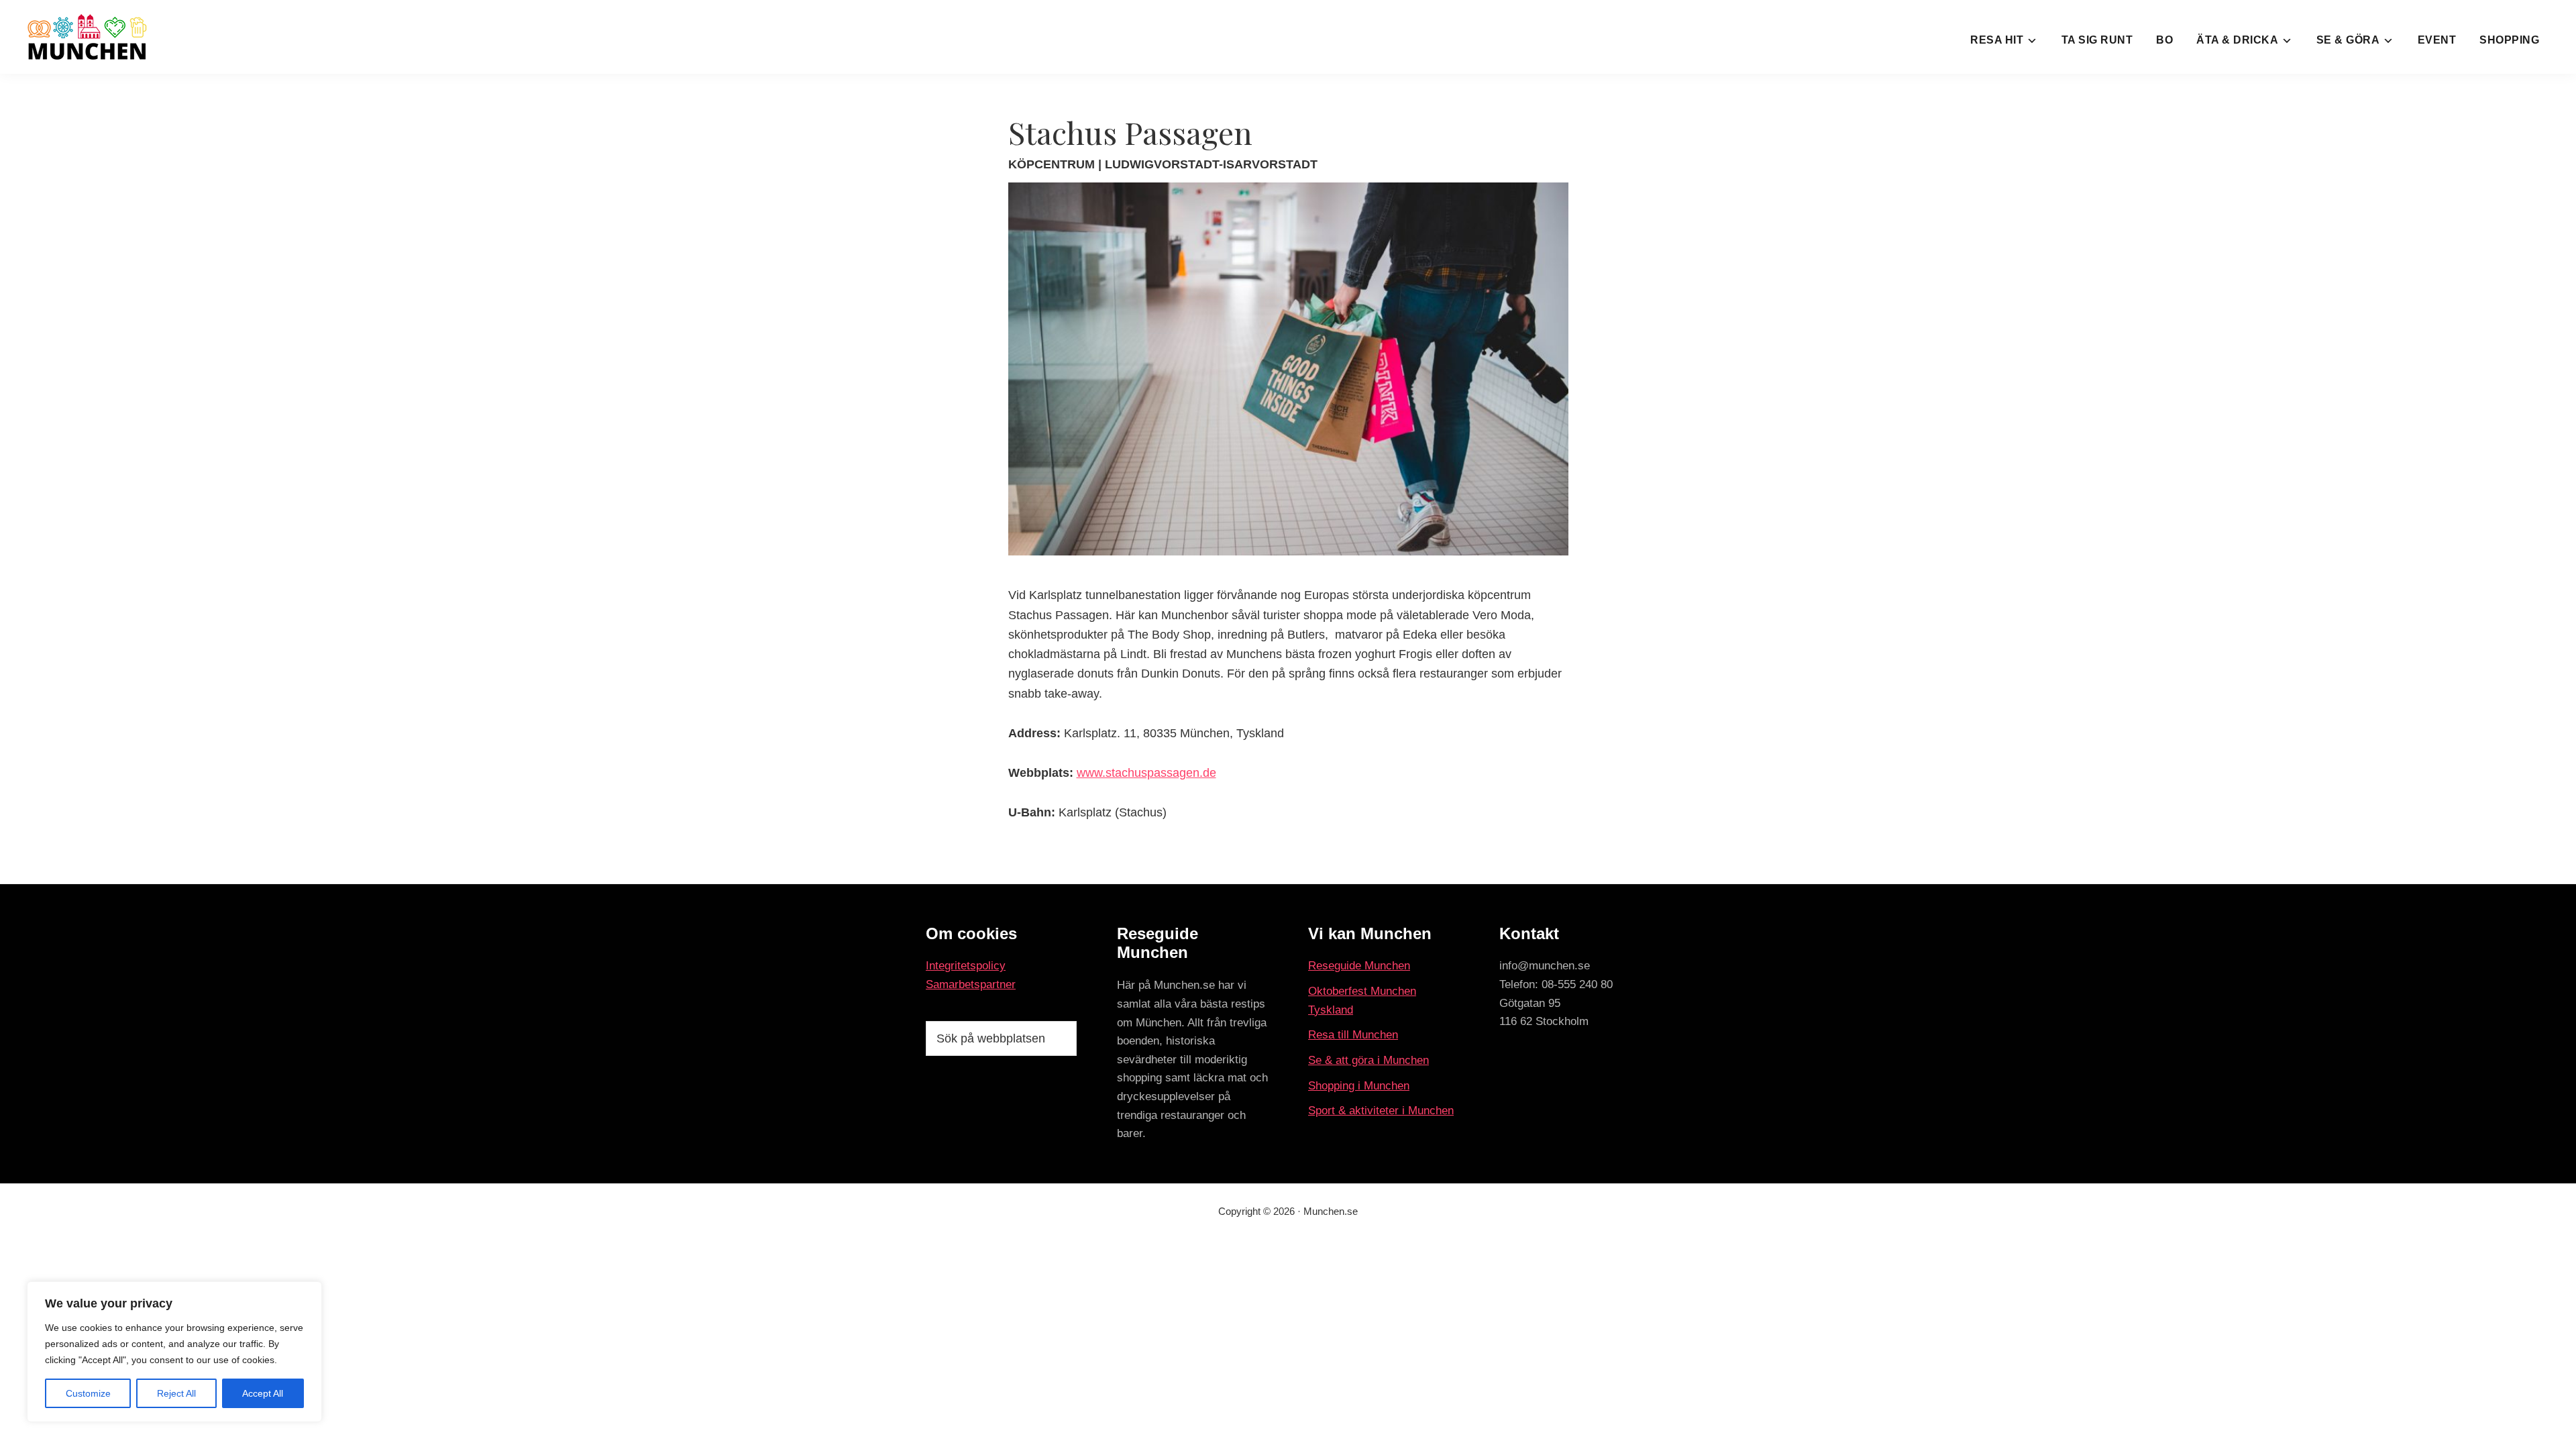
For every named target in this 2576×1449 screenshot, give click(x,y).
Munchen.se (1331, 1211)
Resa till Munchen (1353, 1035)
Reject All (176, 1393)
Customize (88, 1393)
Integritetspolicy (966, 966)
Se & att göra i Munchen (1368, 1060)
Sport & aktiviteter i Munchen (1381, 1111)
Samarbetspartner (971, 984)
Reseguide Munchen (1359, 966)
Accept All (263, 1393)
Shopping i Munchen (1359, 1086)
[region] (174, 1352)
